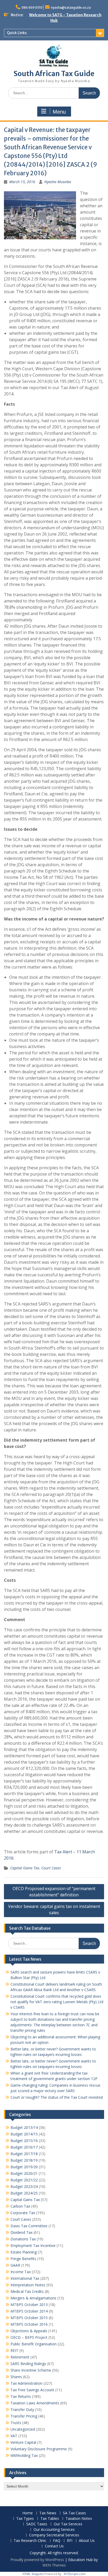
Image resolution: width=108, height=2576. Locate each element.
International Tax (25, 2278)
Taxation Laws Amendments (35, 2403)
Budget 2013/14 (24, 2127)
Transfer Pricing (24, 2416)
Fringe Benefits (23, 2259)
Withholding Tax (24, 2455)
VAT (14, 2436)
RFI (70, 2541)
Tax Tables (50, 2519)
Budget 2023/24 (24, 2186)
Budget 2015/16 (24, 2141)
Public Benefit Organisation (34, 2344)
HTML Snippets (33, 2574)
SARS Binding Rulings (28, 2364)
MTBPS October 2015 (29, 2318)
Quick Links (17, 33)
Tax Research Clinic (30, 2541)
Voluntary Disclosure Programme (39, 2449)
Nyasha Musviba (58, 182)
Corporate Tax (23, 2213)
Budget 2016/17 (24, 2147)
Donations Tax (23, 2239)
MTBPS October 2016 (29, 2324)
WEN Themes (54, 2565)
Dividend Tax (21, 2232)
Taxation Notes (79, 2519)
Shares (16, 2377)
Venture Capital (23, 2442)
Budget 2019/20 (24, 2167)
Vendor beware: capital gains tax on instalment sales (54, 1909)
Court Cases (51, 1868)
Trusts (16, 2423)
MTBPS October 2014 (29, 2311)
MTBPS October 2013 (29, 2305)
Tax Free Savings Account (32, 2390)
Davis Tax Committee (29, 2226)
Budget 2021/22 (24, 2180)
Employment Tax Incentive (33, 2246)
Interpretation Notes (28, 2285)
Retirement (20, 2357)
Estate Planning (24, 2252)
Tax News (48, 2513)
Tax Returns (21, 2396)
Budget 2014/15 (24, 2134)
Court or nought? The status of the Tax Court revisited (57, 2097)
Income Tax (21, 2272)
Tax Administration (26, 2383)
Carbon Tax (20, 2206)
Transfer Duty (22, 2410)
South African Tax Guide (54, 74)
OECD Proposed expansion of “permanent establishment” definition (54, 1892)
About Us (87, 2541)
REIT (14, 2350)
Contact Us (54, 2546)
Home (28, 2513)
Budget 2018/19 (24, 2160)
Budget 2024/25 (24, 2193)
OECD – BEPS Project (29, 2337)
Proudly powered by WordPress (37, 2560)
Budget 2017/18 (24, 2154)
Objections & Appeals (29, 2331)
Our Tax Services (68, 2524)
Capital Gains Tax (25, 1868)
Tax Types (25, 2519)
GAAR (15, 2265)
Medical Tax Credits (27, 2291)
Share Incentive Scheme (31, 2370)
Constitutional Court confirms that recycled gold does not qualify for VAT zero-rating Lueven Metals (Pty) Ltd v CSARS (57, 2002)
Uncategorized (23, 2429)
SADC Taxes (37, 2524)
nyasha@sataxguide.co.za (71, 7)
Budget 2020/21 (24, 2173)
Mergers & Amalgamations (33, 2298)
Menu (59, 112)
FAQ (57, 2541)
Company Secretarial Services (54, 2535)
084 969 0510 (32, 7)
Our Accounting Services (54, 2530)
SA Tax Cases (74, 2513)
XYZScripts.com (75, 2574)
